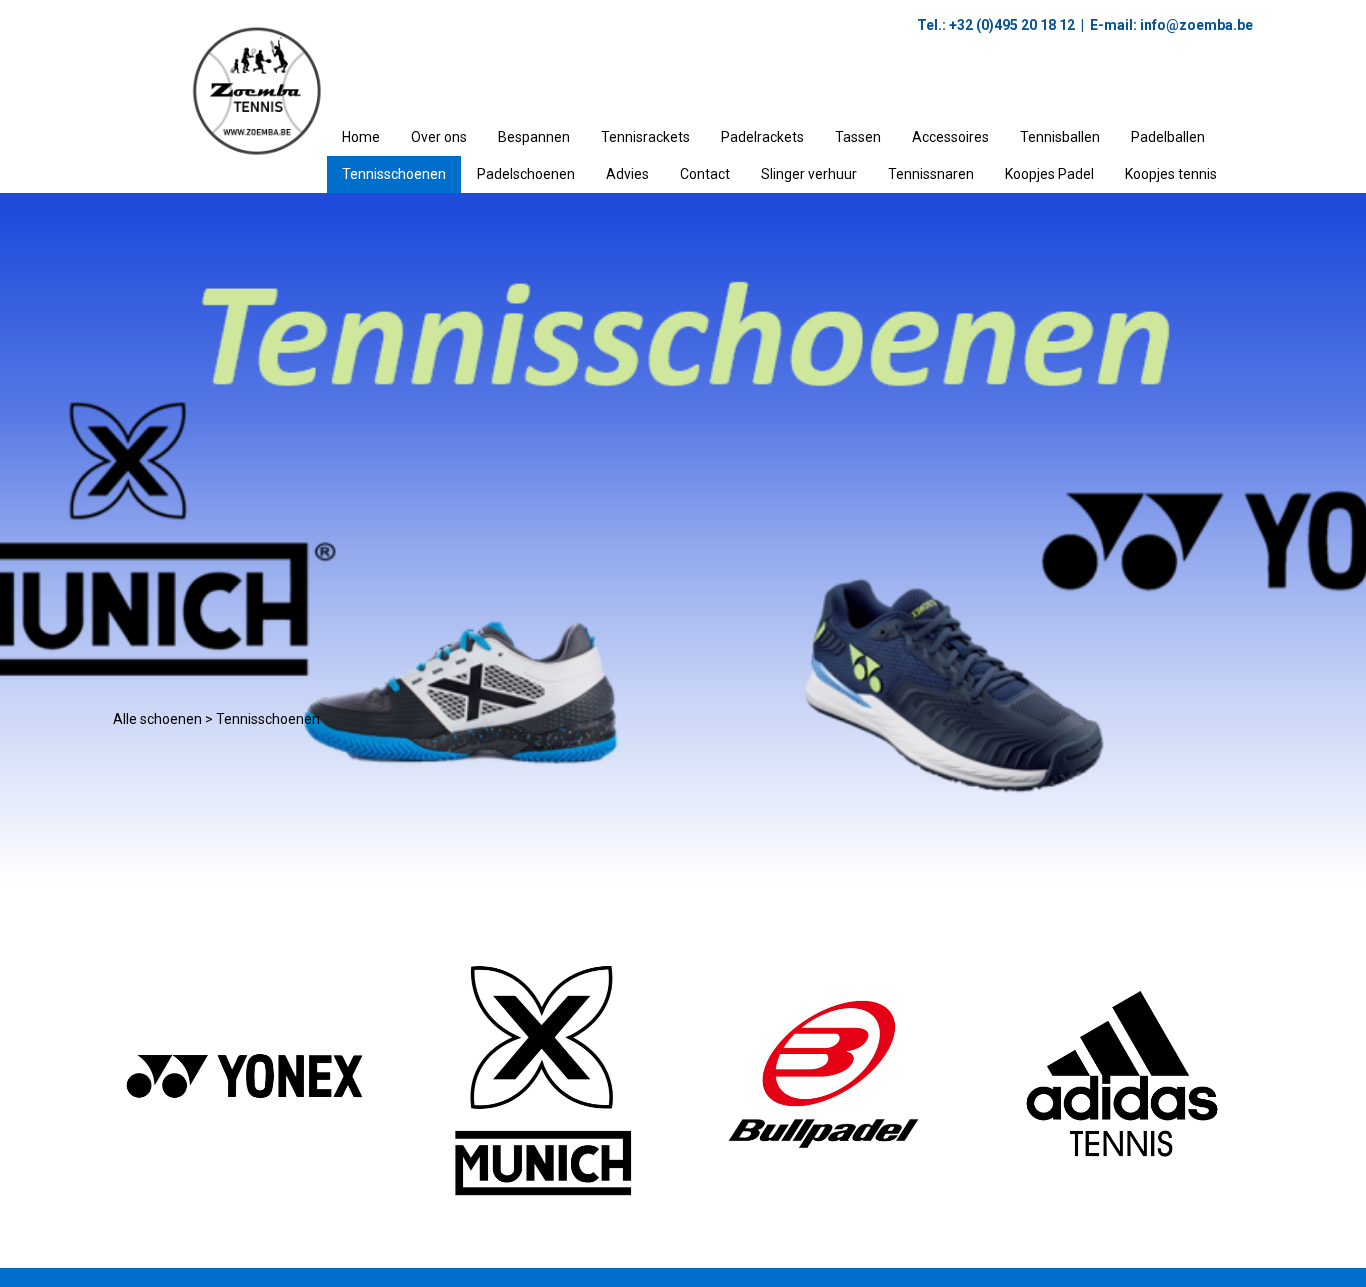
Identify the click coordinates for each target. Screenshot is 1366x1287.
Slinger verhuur (809, 174)
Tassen (858, 137)
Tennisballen (1060, 137)
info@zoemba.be (1195, 25)
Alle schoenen (157, 719)
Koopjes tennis (1171, 174)
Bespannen (534, 137)
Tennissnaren (931, 174)
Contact (705, 174)
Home (361, 137)
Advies (627, 174)
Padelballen (1168, 137)
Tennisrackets (645, 137)
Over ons (439, 137)
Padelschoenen (526, 174)
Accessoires (950, 137)
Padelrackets (762, 137)
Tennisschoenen (394, 174)
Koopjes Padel (1049, 174)
